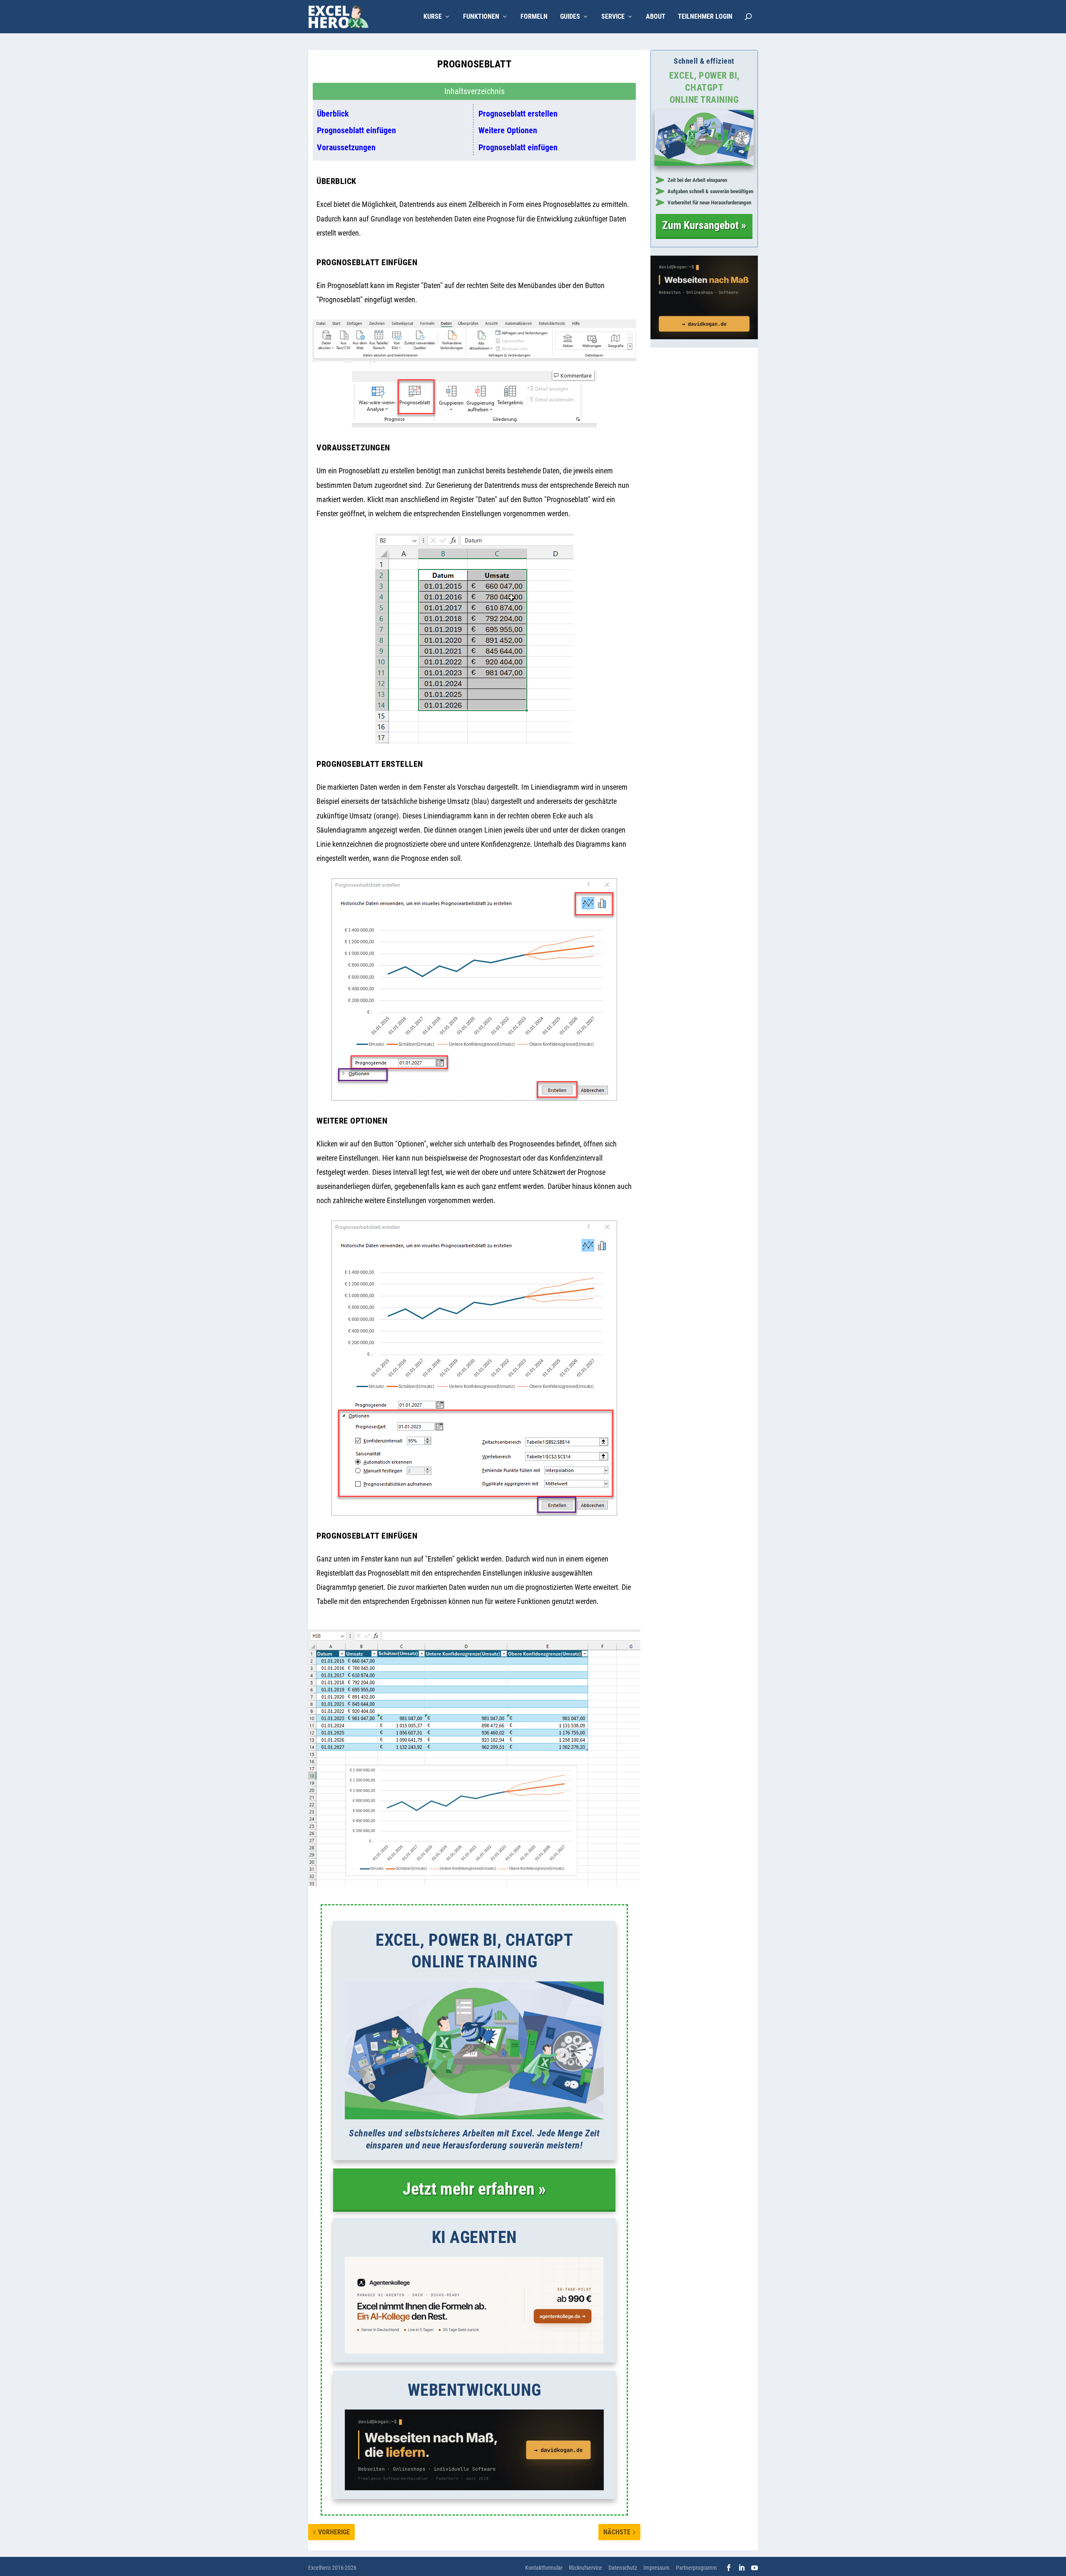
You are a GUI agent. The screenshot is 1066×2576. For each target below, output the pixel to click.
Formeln (534, 17)
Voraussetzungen (346, 147)
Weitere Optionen (508, 130)
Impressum (656, 2568)
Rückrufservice (585, 2568)
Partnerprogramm (696, 2568)
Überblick (333, 114)
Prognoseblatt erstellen (518, 114)
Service (613, 17)
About (656, 17)
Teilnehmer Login (705, 17)
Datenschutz (623, 2568)
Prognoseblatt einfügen (356, 130)
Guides (570, 17)
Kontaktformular (544, 2568)
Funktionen (481, 17)
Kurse (433, 17)
